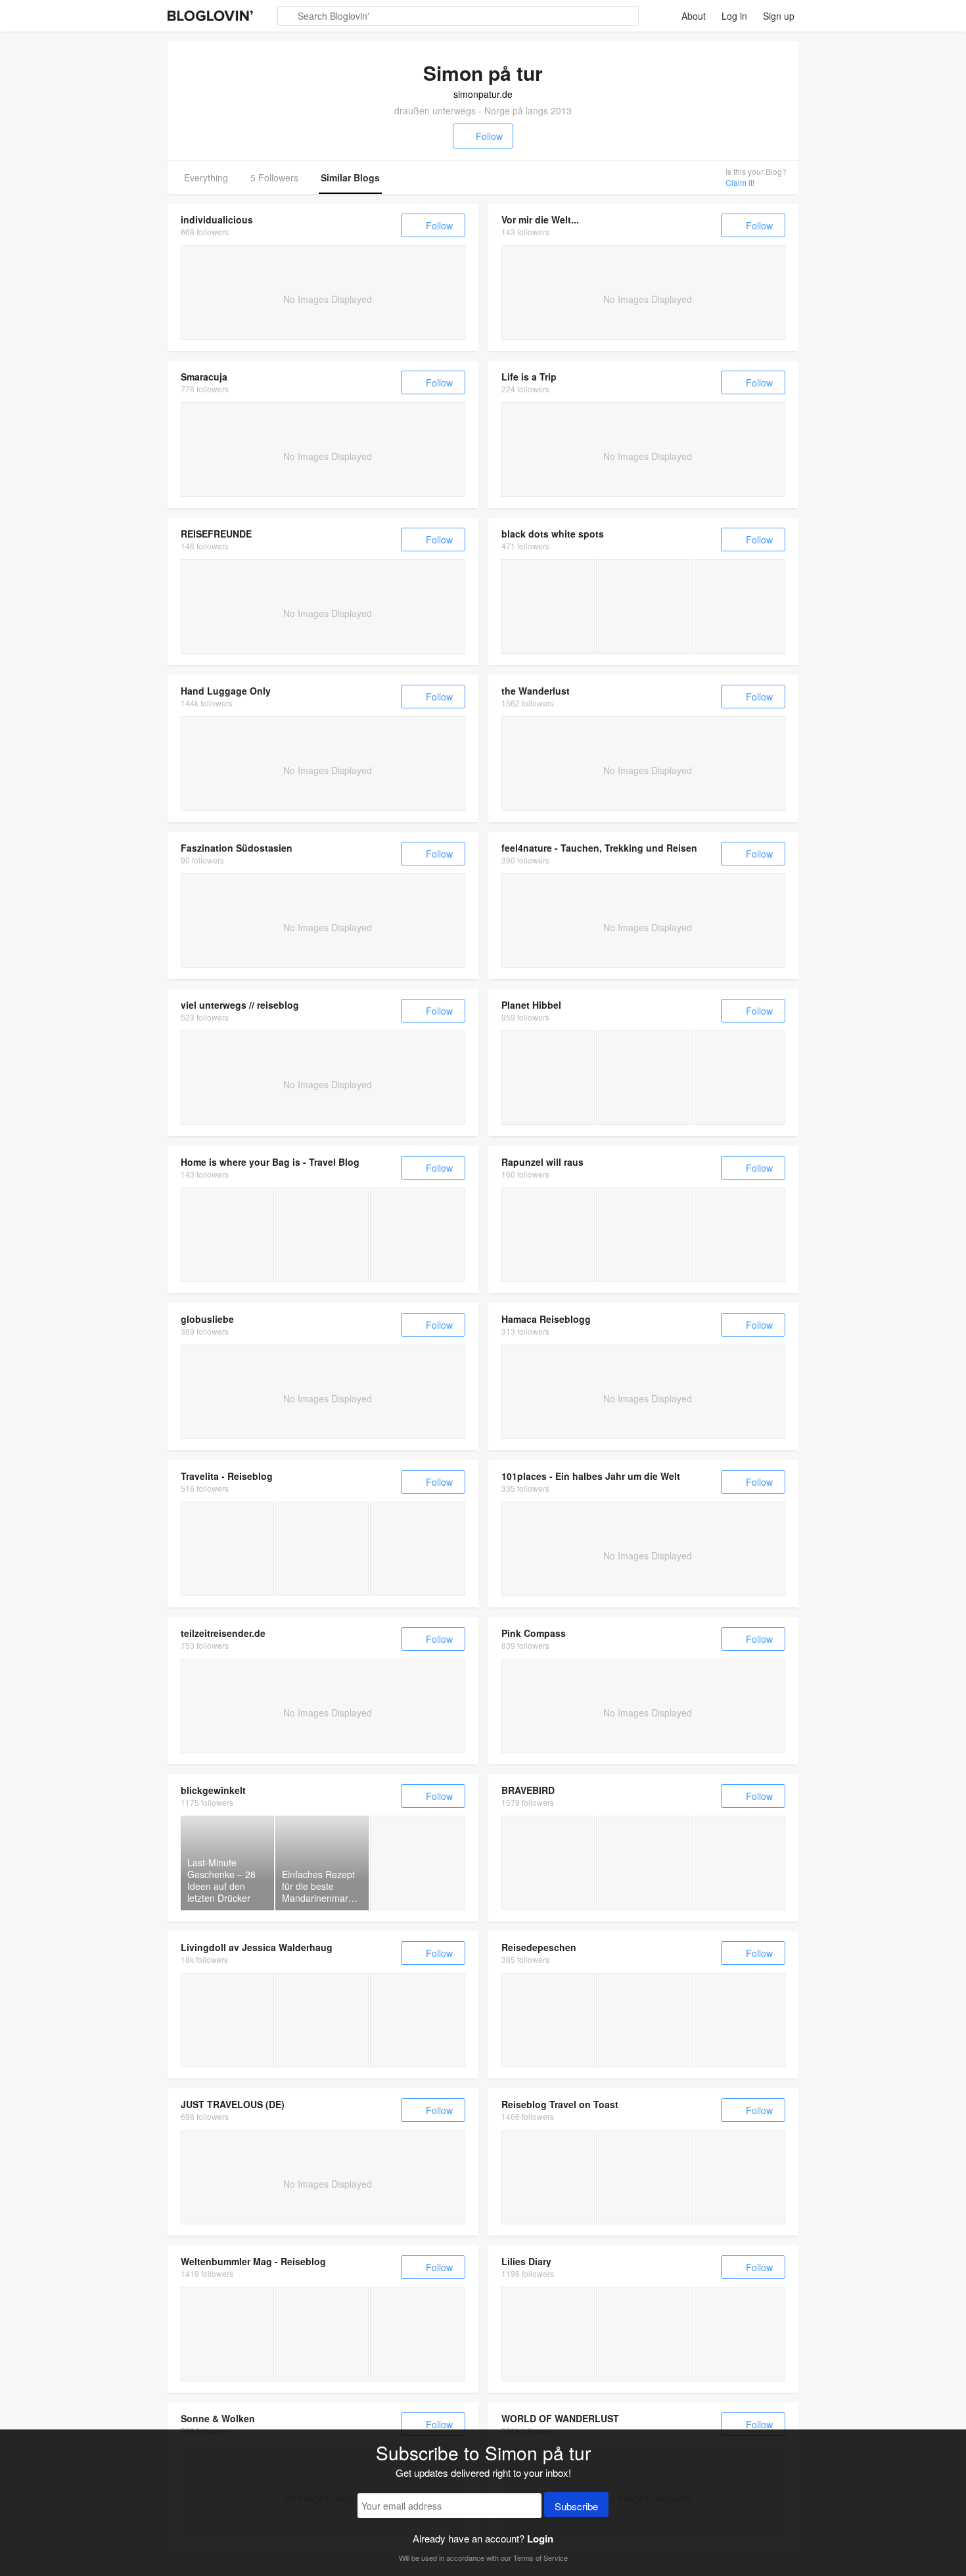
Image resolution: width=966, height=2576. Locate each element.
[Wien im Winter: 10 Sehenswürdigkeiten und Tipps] (548, 2177)
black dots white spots (553, 534)
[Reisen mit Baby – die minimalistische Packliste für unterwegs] (738, 2334)
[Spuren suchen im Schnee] (643, 2020)
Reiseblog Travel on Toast (560, 2104)
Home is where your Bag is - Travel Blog (270, 1162)
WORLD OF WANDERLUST (560, 2418)
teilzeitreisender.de (223, 1633)
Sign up (779, 16)
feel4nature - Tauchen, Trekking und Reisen (599, 848)
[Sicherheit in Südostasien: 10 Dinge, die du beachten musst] (227, 1235)
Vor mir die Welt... (540, 219)
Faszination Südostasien (237, 848)
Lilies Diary (526, 2261)
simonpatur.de (483, 94)
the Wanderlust (536, 691)
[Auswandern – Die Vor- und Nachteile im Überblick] (548, 1863)
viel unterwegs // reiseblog (240, 1005)
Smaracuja (204, 377)
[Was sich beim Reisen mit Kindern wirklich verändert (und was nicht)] (548, 1235)
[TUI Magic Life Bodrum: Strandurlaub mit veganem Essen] (643, 2177)
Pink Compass (534, 1633)
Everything (206, 177)
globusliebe (207, 1319)
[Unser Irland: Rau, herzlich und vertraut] (643, 1235)
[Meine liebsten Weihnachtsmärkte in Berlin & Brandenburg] (417, 1863)
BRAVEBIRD (528, 1790)
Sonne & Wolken (218, 2418)
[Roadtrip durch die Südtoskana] (738, 2020)
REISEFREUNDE (216, 534)
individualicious (217, 219)
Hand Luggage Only (226, 691)
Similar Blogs (350, 177)
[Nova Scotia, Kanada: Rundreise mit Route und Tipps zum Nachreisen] (548, 607)
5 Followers (274, 177)
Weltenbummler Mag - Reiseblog (253, 2261)
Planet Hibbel (531, 1005)
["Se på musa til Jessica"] (227, 2020)
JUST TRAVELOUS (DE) (233, 2104)
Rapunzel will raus (542, 1162)
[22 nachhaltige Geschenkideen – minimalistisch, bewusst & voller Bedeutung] (643, 2334)
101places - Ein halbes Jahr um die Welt (591, 1476)
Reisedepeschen (539, 1947)
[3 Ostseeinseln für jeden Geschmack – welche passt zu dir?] (227, 1549)
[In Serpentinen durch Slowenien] (548, 2020)
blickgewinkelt (213, 1790)
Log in (734, 16)
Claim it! (740, 182)
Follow (489, 136)
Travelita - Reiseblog (227, 1476)
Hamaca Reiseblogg (546, 1319)
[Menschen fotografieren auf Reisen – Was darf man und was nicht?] (643, 1863)
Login (540, 2539)
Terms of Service (540, 2558)
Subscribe (576, 2506)
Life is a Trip (529, 377)
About (694, 16)
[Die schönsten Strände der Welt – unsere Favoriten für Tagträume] (548, 2334)
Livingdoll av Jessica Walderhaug (257, 1947)
